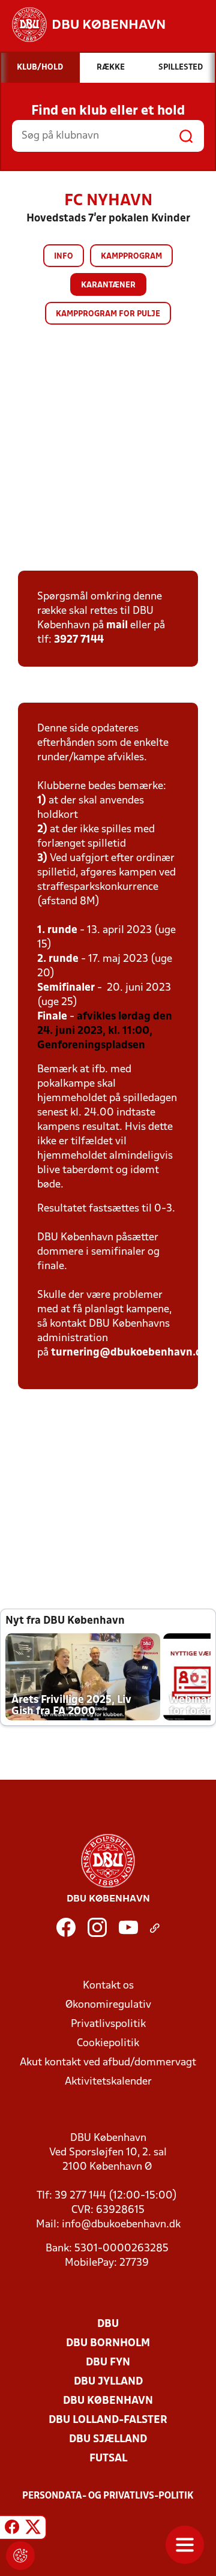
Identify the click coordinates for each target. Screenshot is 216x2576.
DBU (108, 2324)
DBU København (108, 2401)
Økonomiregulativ (108, 2005)
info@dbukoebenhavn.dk (121, 2225)
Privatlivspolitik (108, 2024)
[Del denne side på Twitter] (33, 2529)
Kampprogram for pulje (108, 314)
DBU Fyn (108, 2363)
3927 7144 (79, 640)
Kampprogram (131, 257)
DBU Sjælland (108, 2439)
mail (117, 626)
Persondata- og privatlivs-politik (108, 2496)
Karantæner (108, 285)
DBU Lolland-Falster (108, 2420)
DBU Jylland (108, 2382)
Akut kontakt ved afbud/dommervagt (108, 2063)
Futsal (108, 2459)
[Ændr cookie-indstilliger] (20, 2556)
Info (64, 257)
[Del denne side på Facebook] (12, 2529)
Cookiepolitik (108, 2043)
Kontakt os (108, 1986)
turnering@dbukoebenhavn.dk (130, 1353)
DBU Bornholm (108, 2343)
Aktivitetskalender (108, 2082)
